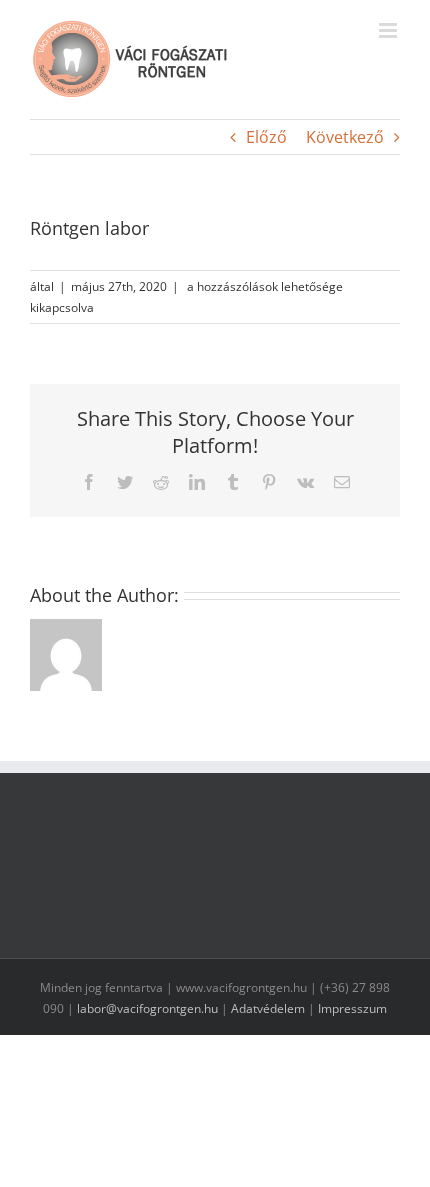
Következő (345, 137)
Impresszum (352, 1008)
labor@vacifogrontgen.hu (147, 1008)
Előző (266, 137)
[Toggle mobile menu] (389, 30)
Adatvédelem (268, 1008)
